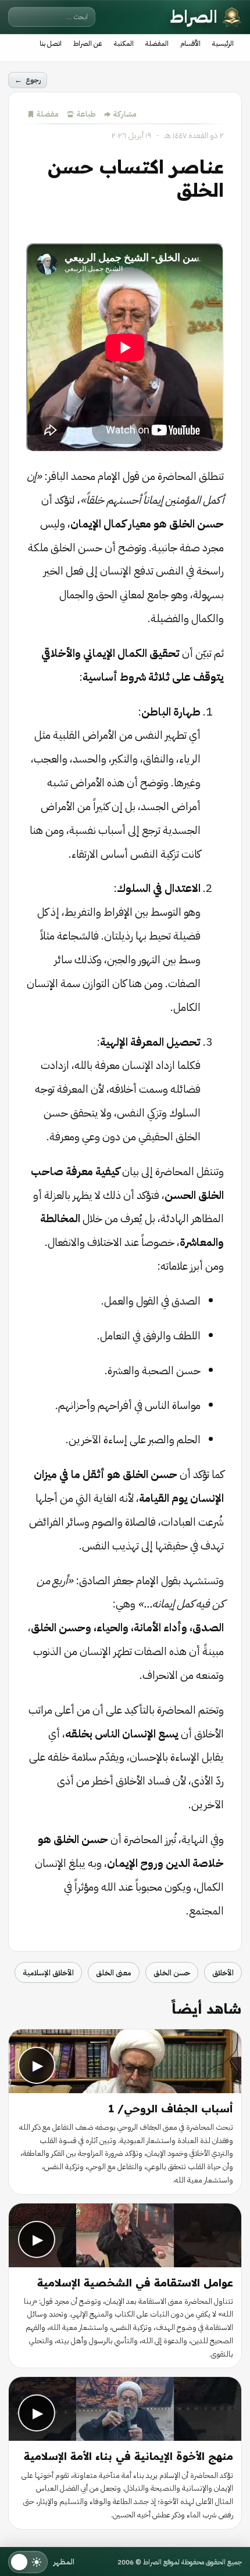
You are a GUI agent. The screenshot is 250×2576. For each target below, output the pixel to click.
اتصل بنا (51, 44)
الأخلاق (223, 1973)
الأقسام (190, 44)
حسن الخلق (172, 1973)
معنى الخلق (114, 1973)
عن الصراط (88, 44)
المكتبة (124, 44)
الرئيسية (223, 44)
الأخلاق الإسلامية (48, 1973)
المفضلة (157, 44)
